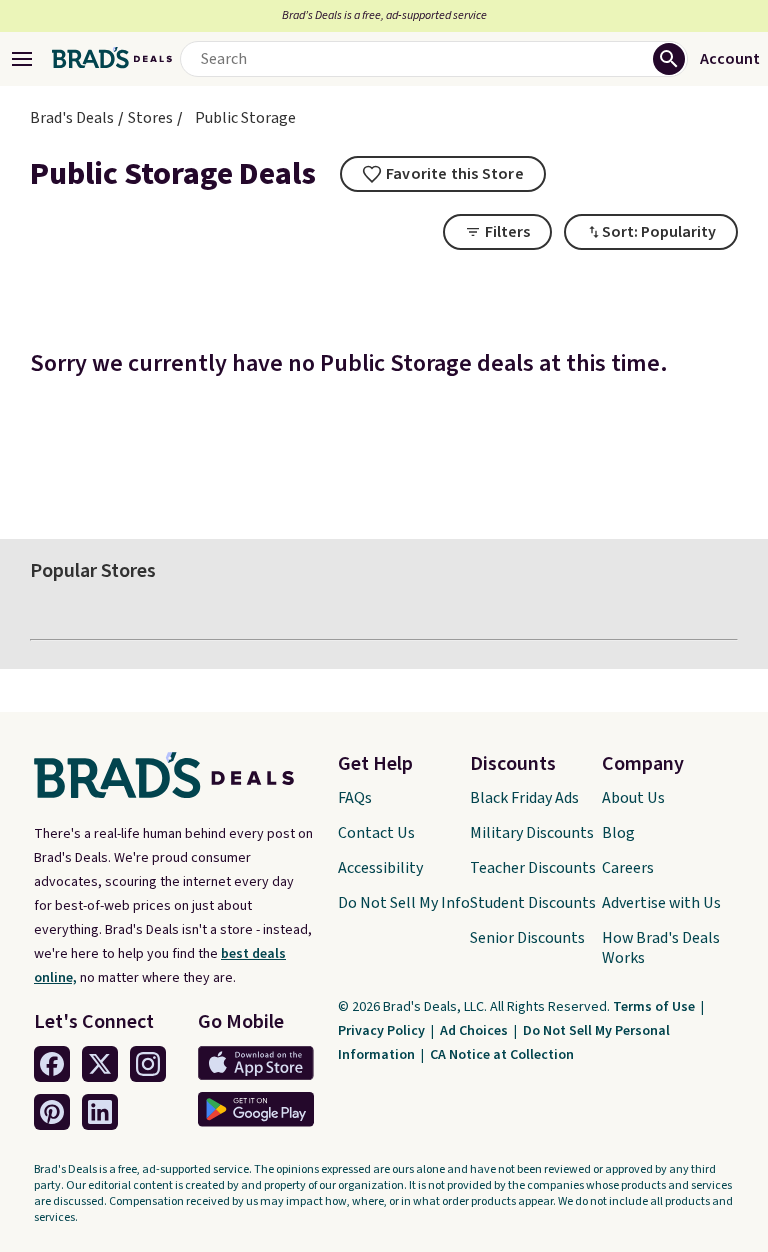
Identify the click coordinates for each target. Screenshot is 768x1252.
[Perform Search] (669, 59)
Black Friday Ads (524, 798)
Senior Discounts (527, 938)
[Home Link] (112, 59)
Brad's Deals (72, 118)
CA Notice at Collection (502, 1055)
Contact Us (376, 833)
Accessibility (380, 868)
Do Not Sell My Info (404, 903)
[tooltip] (443, 174)
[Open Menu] (22, 59)
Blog (618, 833)
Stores (150, 118)
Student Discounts (533, 903)
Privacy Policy (383, 1031)
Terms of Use (655, 1007)
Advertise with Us (661, 903)
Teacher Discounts (533, 868)
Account (730, 59)
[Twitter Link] (100, 1064)
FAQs (355, 798)
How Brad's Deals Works (661, 948)
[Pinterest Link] (52, 1112)
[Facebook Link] (52, 1064)
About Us (633, 798)
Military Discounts (532, 833)
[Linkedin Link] (100, 1112)
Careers (628, 868)
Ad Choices (475, 1031)
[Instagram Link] (148, 1064)
